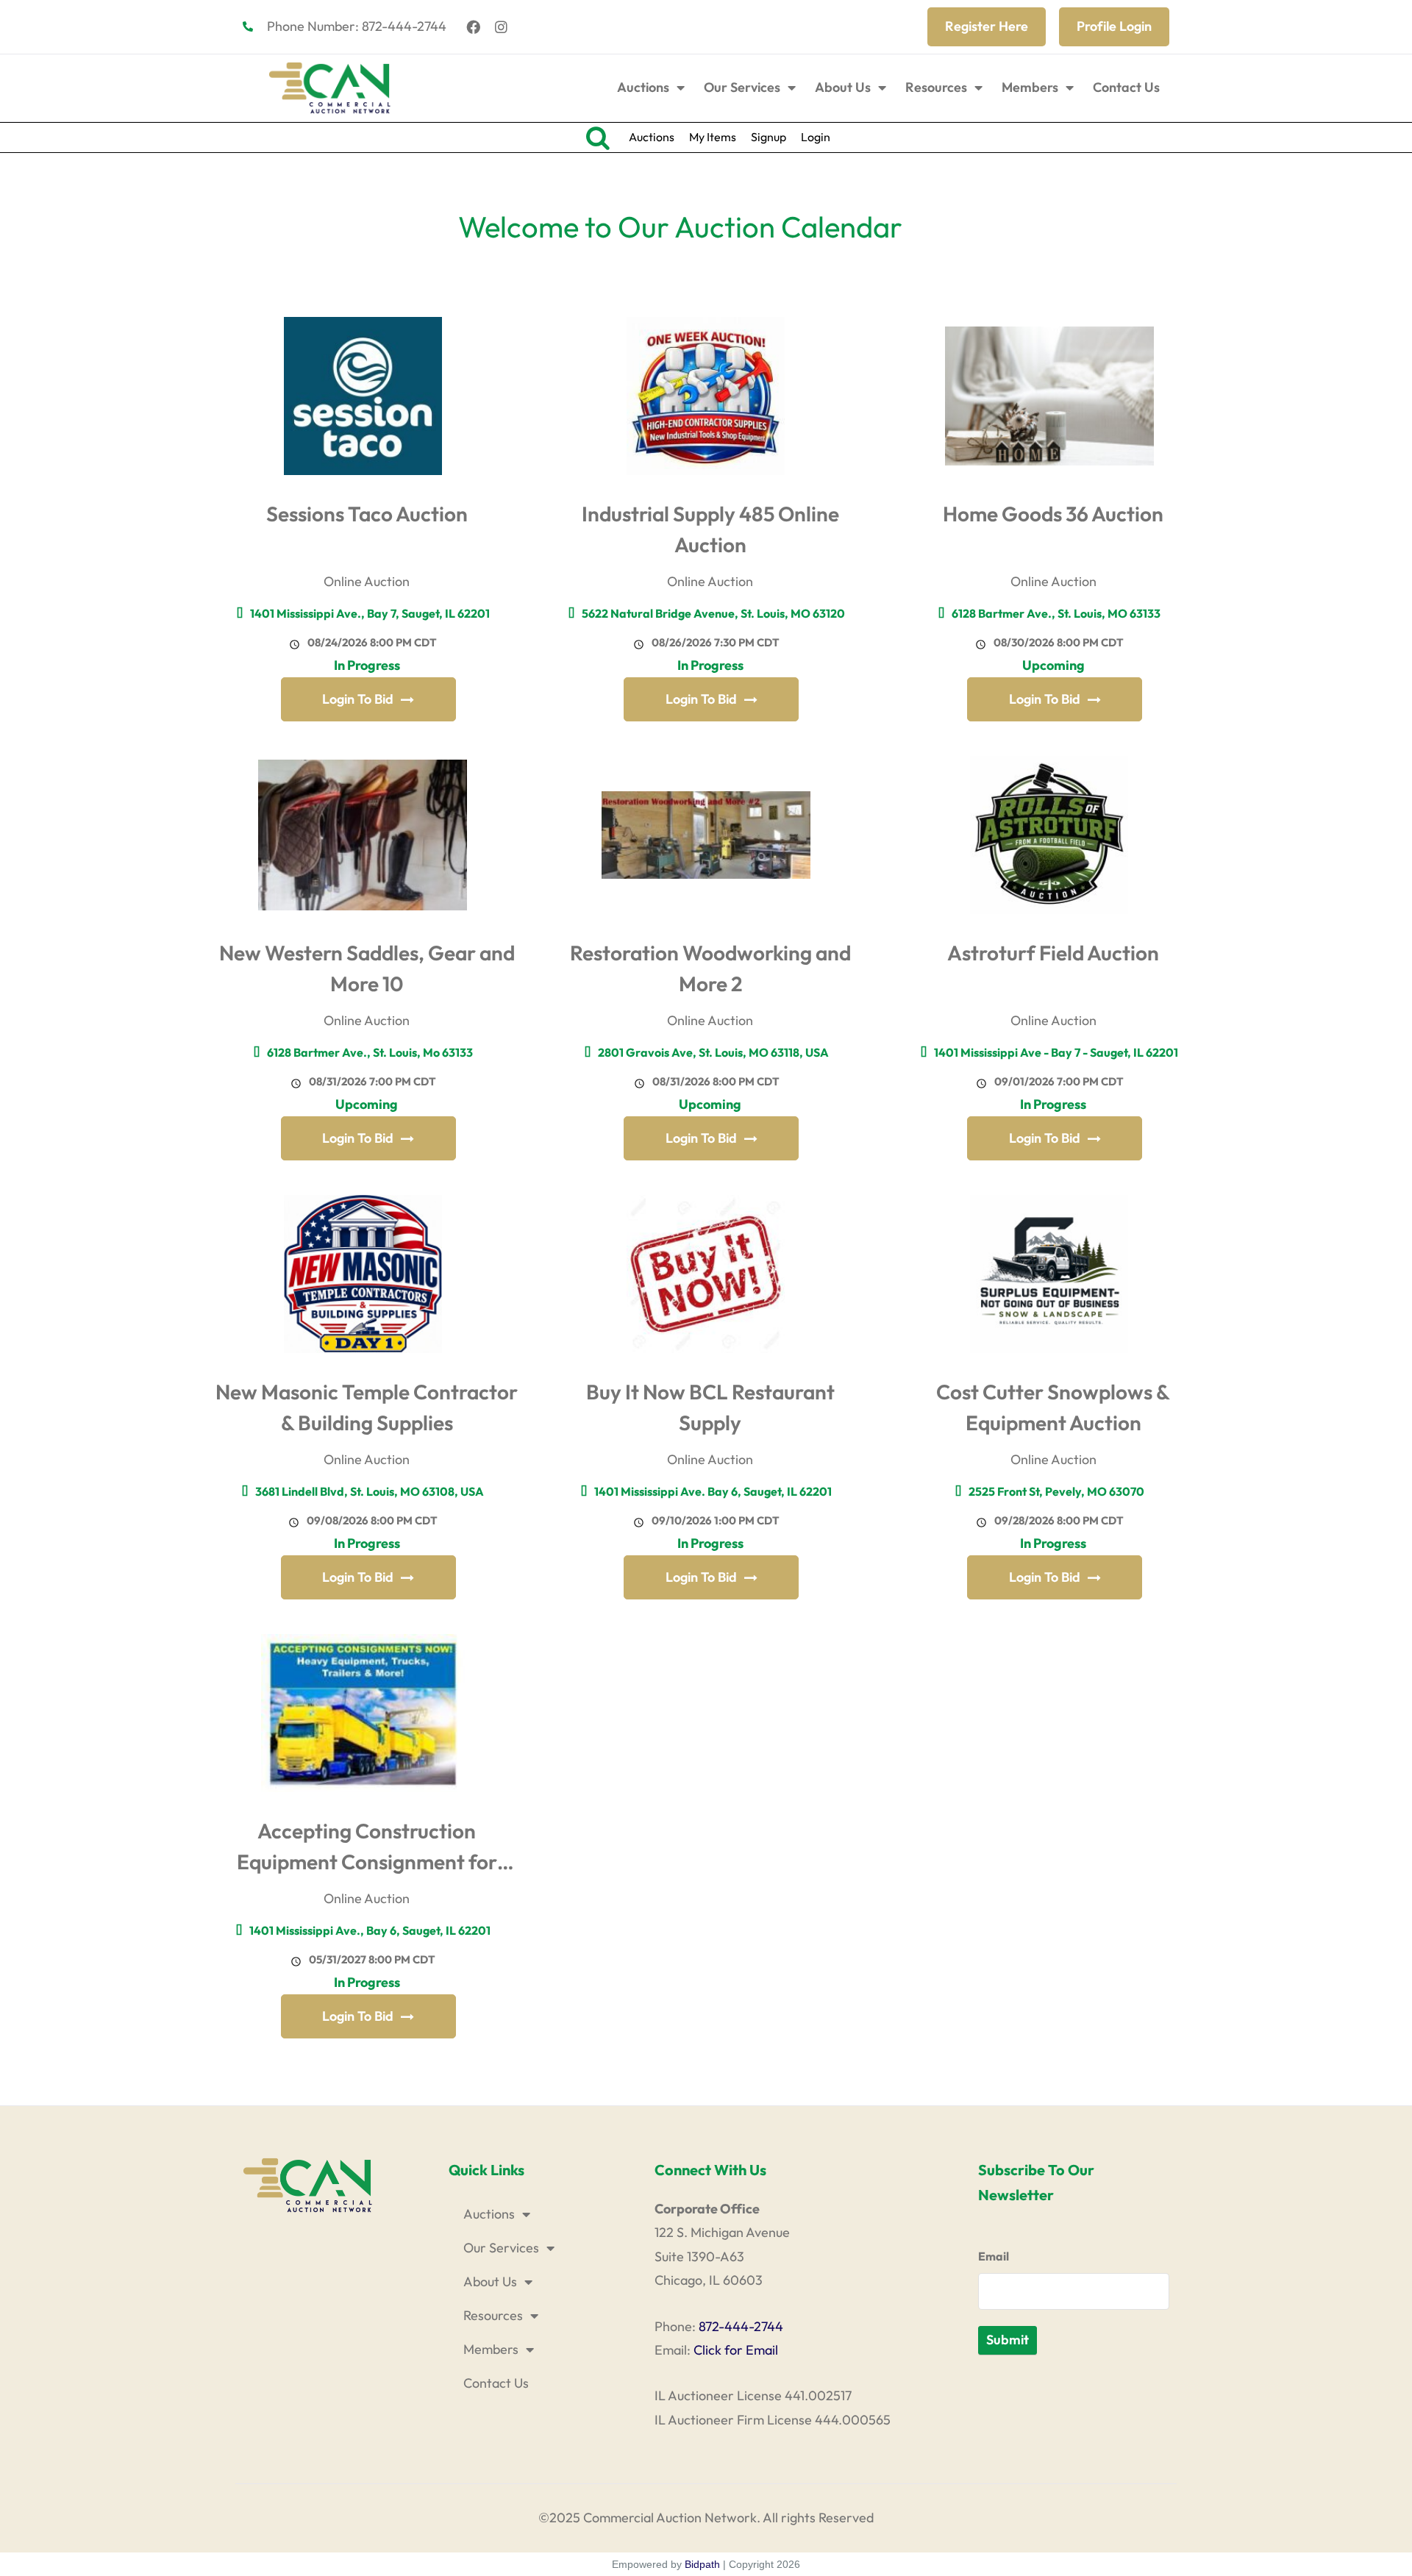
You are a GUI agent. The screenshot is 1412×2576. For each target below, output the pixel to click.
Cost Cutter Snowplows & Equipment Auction (1053, 1407)
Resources (936, 87)
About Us (843, 87)
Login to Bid (358, 699)
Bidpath (702, 2564)
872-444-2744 (741, 2326)
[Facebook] (474, 26)
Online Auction (367, 581)
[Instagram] (502, 26)
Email (994, 2256)
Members (1030, 87)
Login (816, 137)
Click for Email (736, 2350)
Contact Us (1126, 87)
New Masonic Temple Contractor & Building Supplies (367, 1407)
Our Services (742, 87)
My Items (713, 137)
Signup (769, 137)
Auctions (643, 87)
